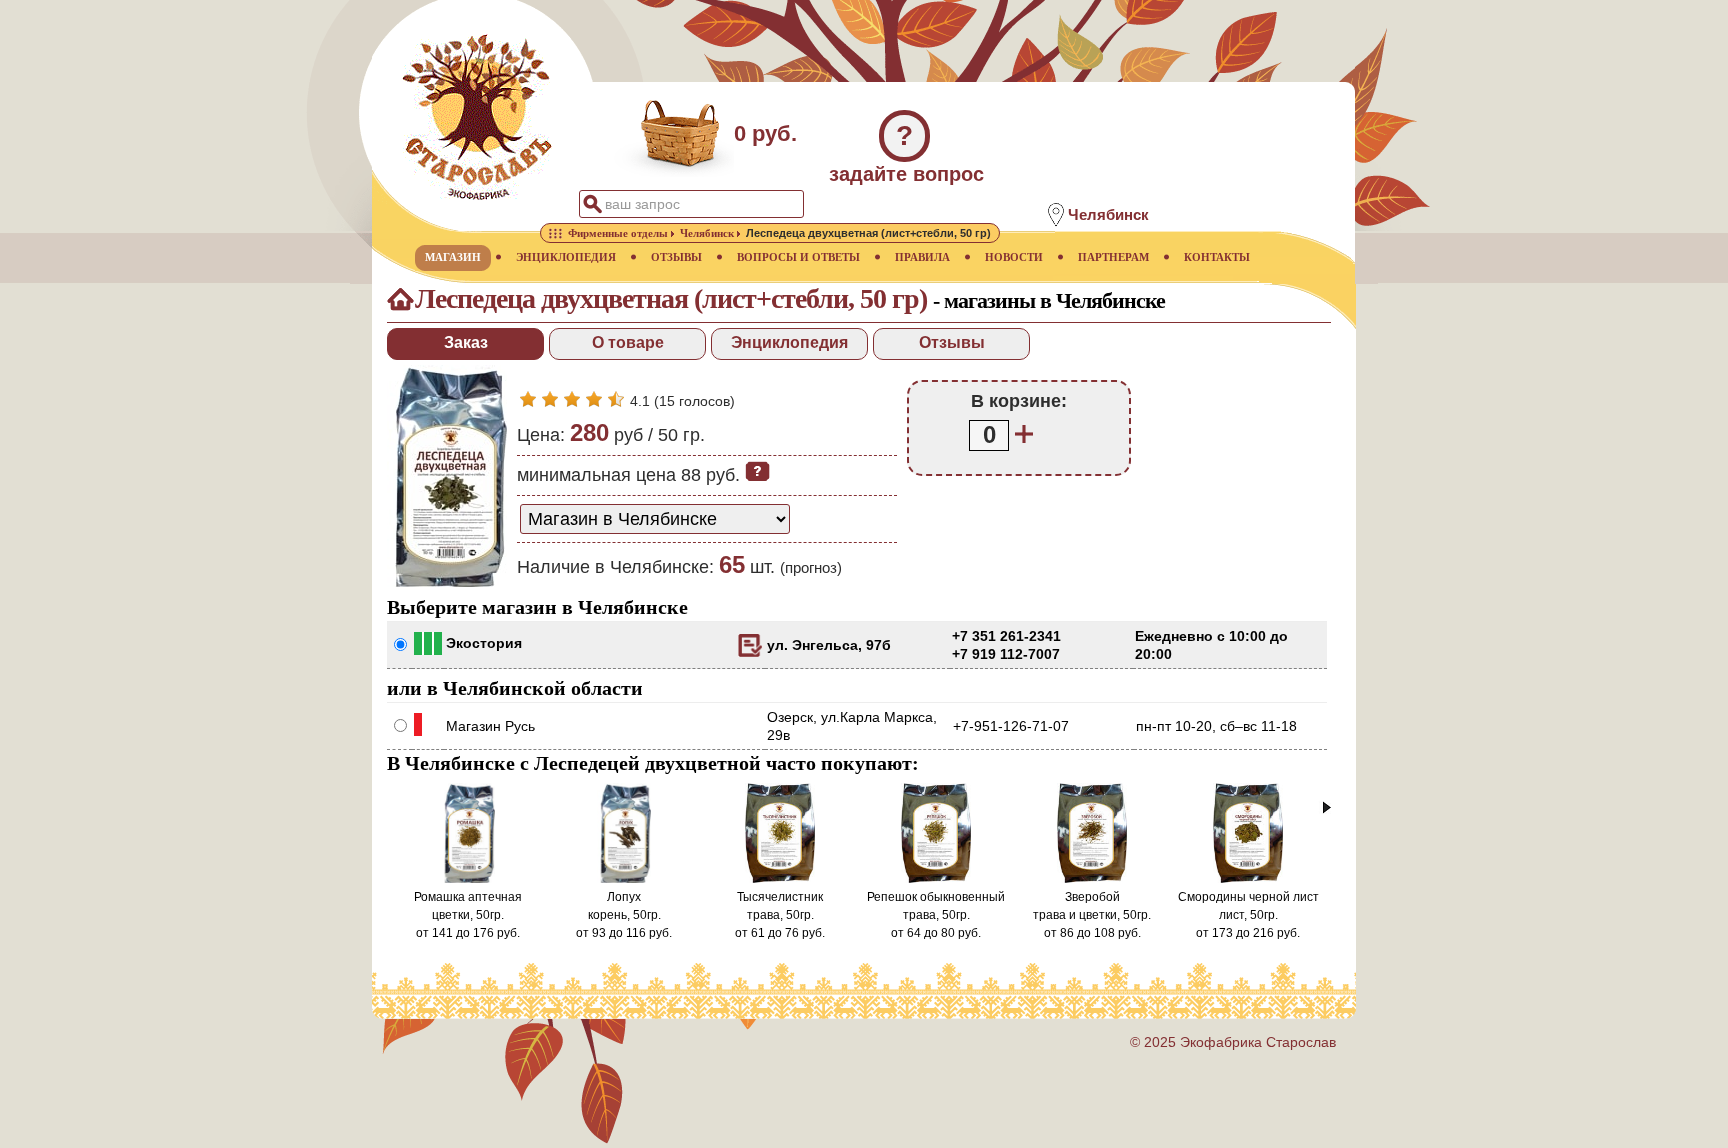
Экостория (484, 643)
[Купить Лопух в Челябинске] (624, 879)
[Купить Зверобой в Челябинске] (1092, 879)
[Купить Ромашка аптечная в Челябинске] (468, 879)
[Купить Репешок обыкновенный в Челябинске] (936, 879)
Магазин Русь (490, 726)
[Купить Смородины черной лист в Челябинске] (1248, 879)
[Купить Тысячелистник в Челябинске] (780, 879)
